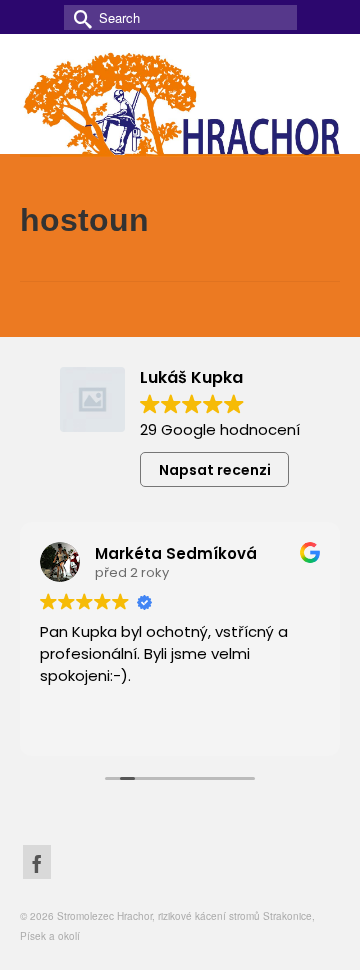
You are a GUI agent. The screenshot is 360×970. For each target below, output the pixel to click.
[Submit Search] (79, 17)
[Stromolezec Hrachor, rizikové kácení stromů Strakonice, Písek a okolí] (180, 101)
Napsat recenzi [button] (215, 470)
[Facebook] (37, 861)
